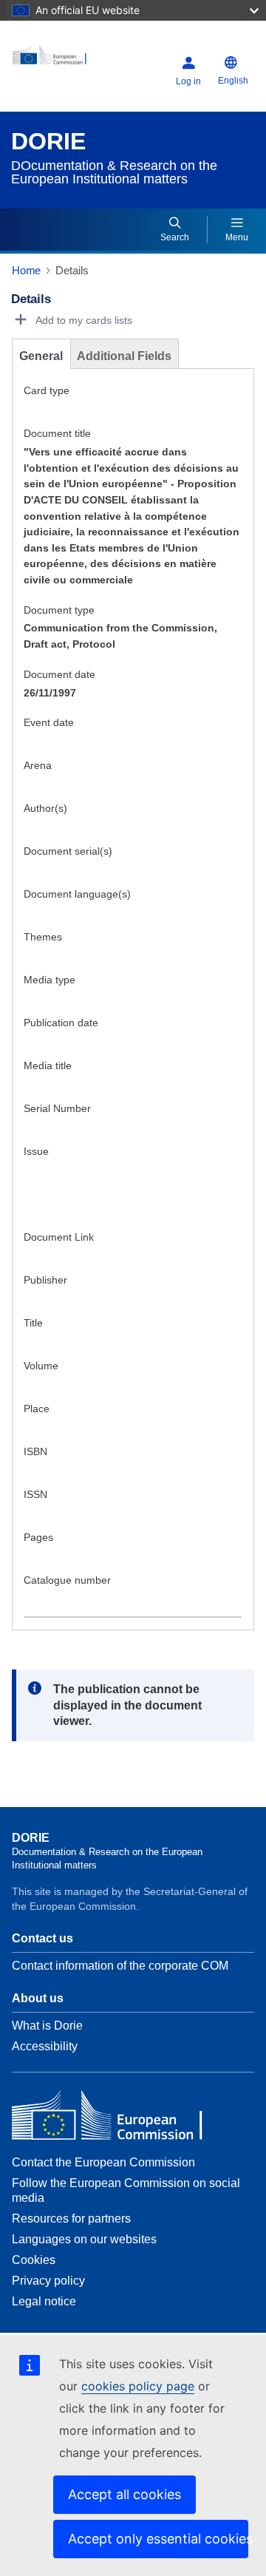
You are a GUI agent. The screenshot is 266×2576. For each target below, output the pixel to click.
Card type (47, 390)
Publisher (45, 1280)
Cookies (34, 2260)
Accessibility (45, 2046)
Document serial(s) (68, 851)
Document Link (59, 1237)
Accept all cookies (125, 2494)
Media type (50, 980)
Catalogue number (67, 1580)
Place (37, 1409)
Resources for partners (71, 2219)
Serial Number (57, 1108)
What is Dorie (47, 2026)
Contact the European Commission (103, 2162)
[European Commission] (54, 60)
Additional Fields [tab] (124, 356)
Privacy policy (48, 2281)
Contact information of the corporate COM (120, 1966)
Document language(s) (77, 894)
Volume (41, 1366)
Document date (59, 674)
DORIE (48, 141)
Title (33, 1323)
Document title (57, 433)
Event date (49, 722)
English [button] (233, 81)
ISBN (35, 1451)
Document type (59, 610)
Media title (48, 1065)
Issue (36, 1151)
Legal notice (44, 2301)
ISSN (35, 1494)
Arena (38, 765)
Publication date (61, 1023)
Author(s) (45, 808)
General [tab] (41, 356)
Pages (38, 1537)
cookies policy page (138, 2386)
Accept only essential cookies (158, 2539)
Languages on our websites (84, 2239)
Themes (43, 937)
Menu (237, 237)
